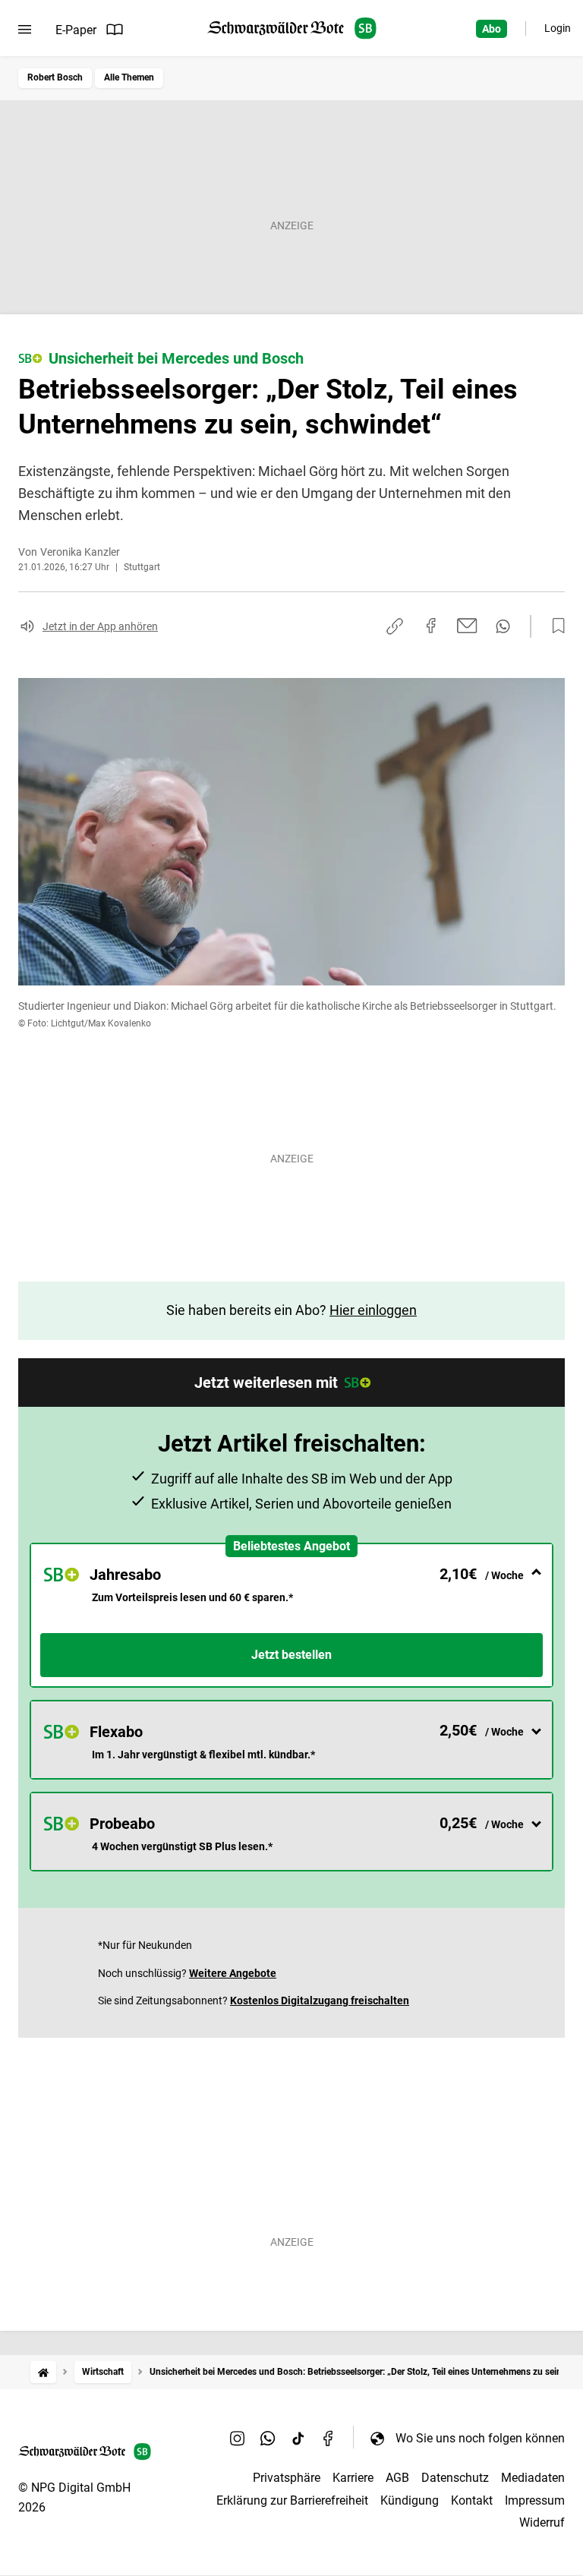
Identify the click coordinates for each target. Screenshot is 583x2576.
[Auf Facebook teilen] (431, 626)
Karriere (353, 2478)
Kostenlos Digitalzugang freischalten (320, 2001)
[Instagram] (238, 2438)
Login (558, 28)
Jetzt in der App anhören (100, 626)
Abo (492, 29)
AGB (397, 2478)
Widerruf (542, 2522)
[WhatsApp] (268, 2438)
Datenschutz (455, 2478)
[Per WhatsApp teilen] (503, 626)
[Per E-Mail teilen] (467, 626)
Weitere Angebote (233, 1973)
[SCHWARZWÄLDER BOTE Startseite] (292, 28)
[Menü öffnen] (25, 30)
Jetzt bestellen (291, 1655)
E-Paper (76, 30)
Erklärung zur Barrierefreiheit (292, 2500)
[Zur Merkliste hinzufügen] (554, 626)
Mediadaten (533, 2478)
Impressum (535, 2500)
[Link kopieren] (395, 626)
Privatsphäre (287, 2478)
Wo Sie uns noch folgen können (480, 2438)
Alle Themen (129, 77)
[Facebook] (329, 2438)
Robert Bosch (55, 77)
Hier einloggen (373, 1310)
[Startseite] (43, 2372)
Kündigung (410, 2500)
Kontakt (472, 2500)
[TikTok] (298, 2438)
